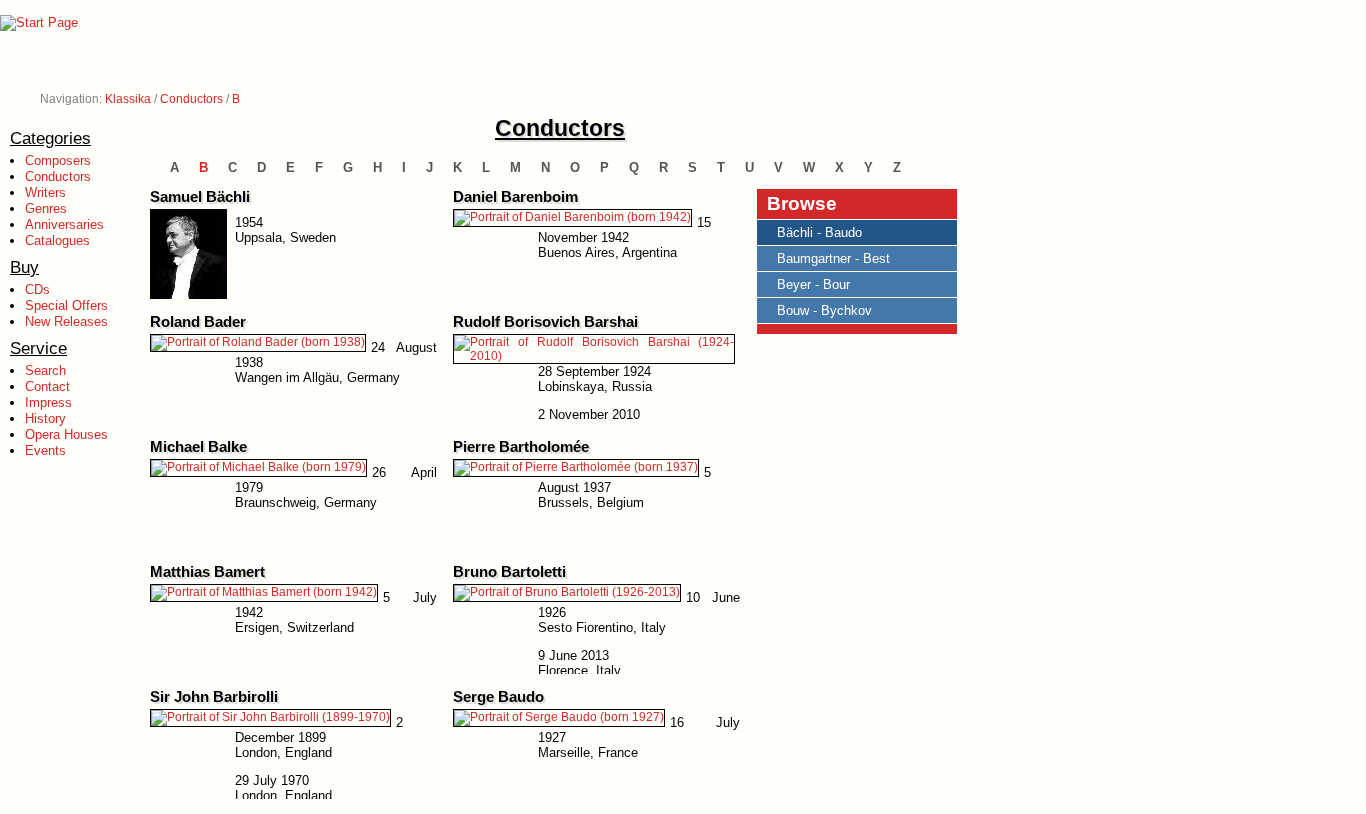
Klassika (128, 99)
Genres (46, 208)
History (45, 418)
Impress (48, 402)
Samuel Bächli (200, 197)
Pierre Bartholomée (521, 447)
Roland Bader (198, 322)
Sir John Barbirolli (214, 697)
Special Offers (66, 305)
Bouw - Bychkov (824, 310)
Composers (58, 160)
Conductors (191, 99)
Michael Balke (198, 447)
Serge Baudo (498, 697)
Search (45, 370)
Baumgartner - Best (833, 258)
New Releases (66, 321)
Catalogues (57, 240)
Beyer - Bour (813, 284)
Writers (45, 192)
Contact (47, 386)
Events (45, 450)
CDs (37, 289)
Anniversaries (64, 224)
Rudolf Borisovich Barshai (545, 322)
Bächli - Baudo (819, 232)
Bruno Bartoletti (509, 572)
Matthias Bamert (207, 572)
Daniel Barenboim (515, 197)
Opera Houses (66, 434)
